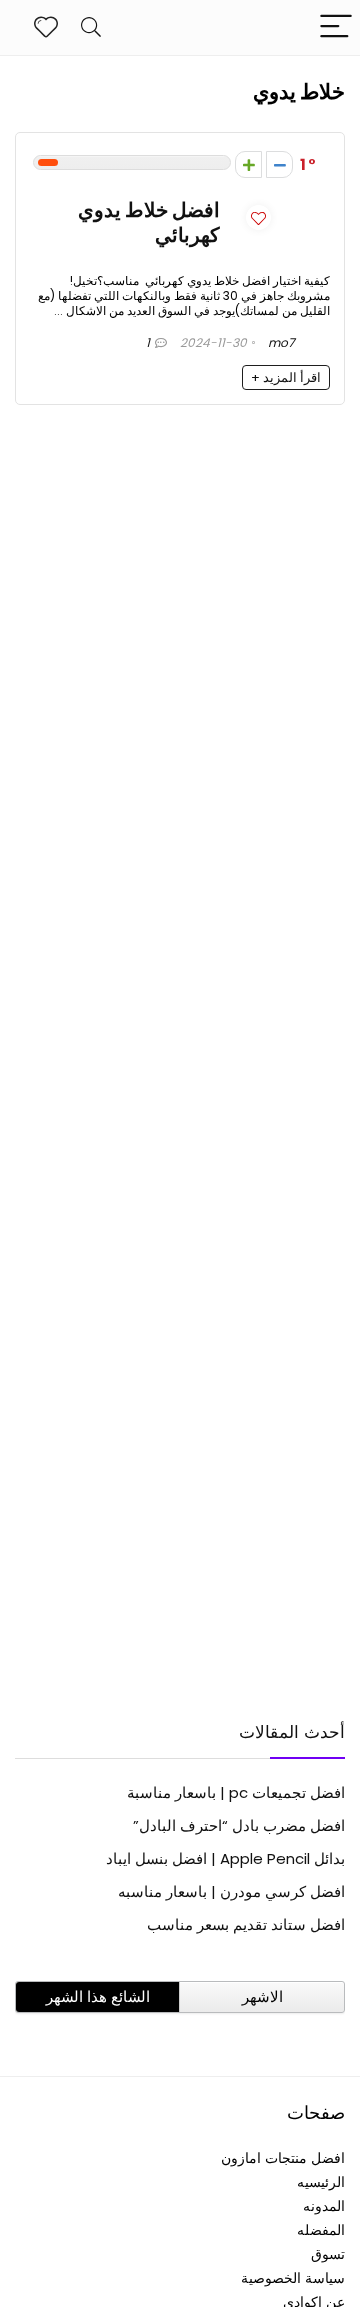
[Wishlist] (46, 27)
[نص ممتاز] (279, 164)
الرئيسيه (321, 2182)
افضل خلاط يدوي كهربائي (149, 223)
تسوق (328, 2254)
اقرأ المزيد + (286, 377)
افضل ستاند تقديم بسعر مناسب (246, 1924)
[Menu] (336, 27)
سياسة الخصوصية (293, 2278)
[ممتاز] (248, 164)
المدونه (324, 2206)
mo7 (283, 342)
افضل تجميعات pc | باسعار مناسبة (236, 1792)
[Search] (91, 27)
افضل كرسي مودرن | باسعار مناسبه (231, 1891)
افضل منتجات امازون (283, 2158)
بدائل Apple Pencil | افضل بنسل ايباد (225, 1858)
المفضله (321, 2230)
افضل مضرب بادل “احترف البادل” (239, 1825)
